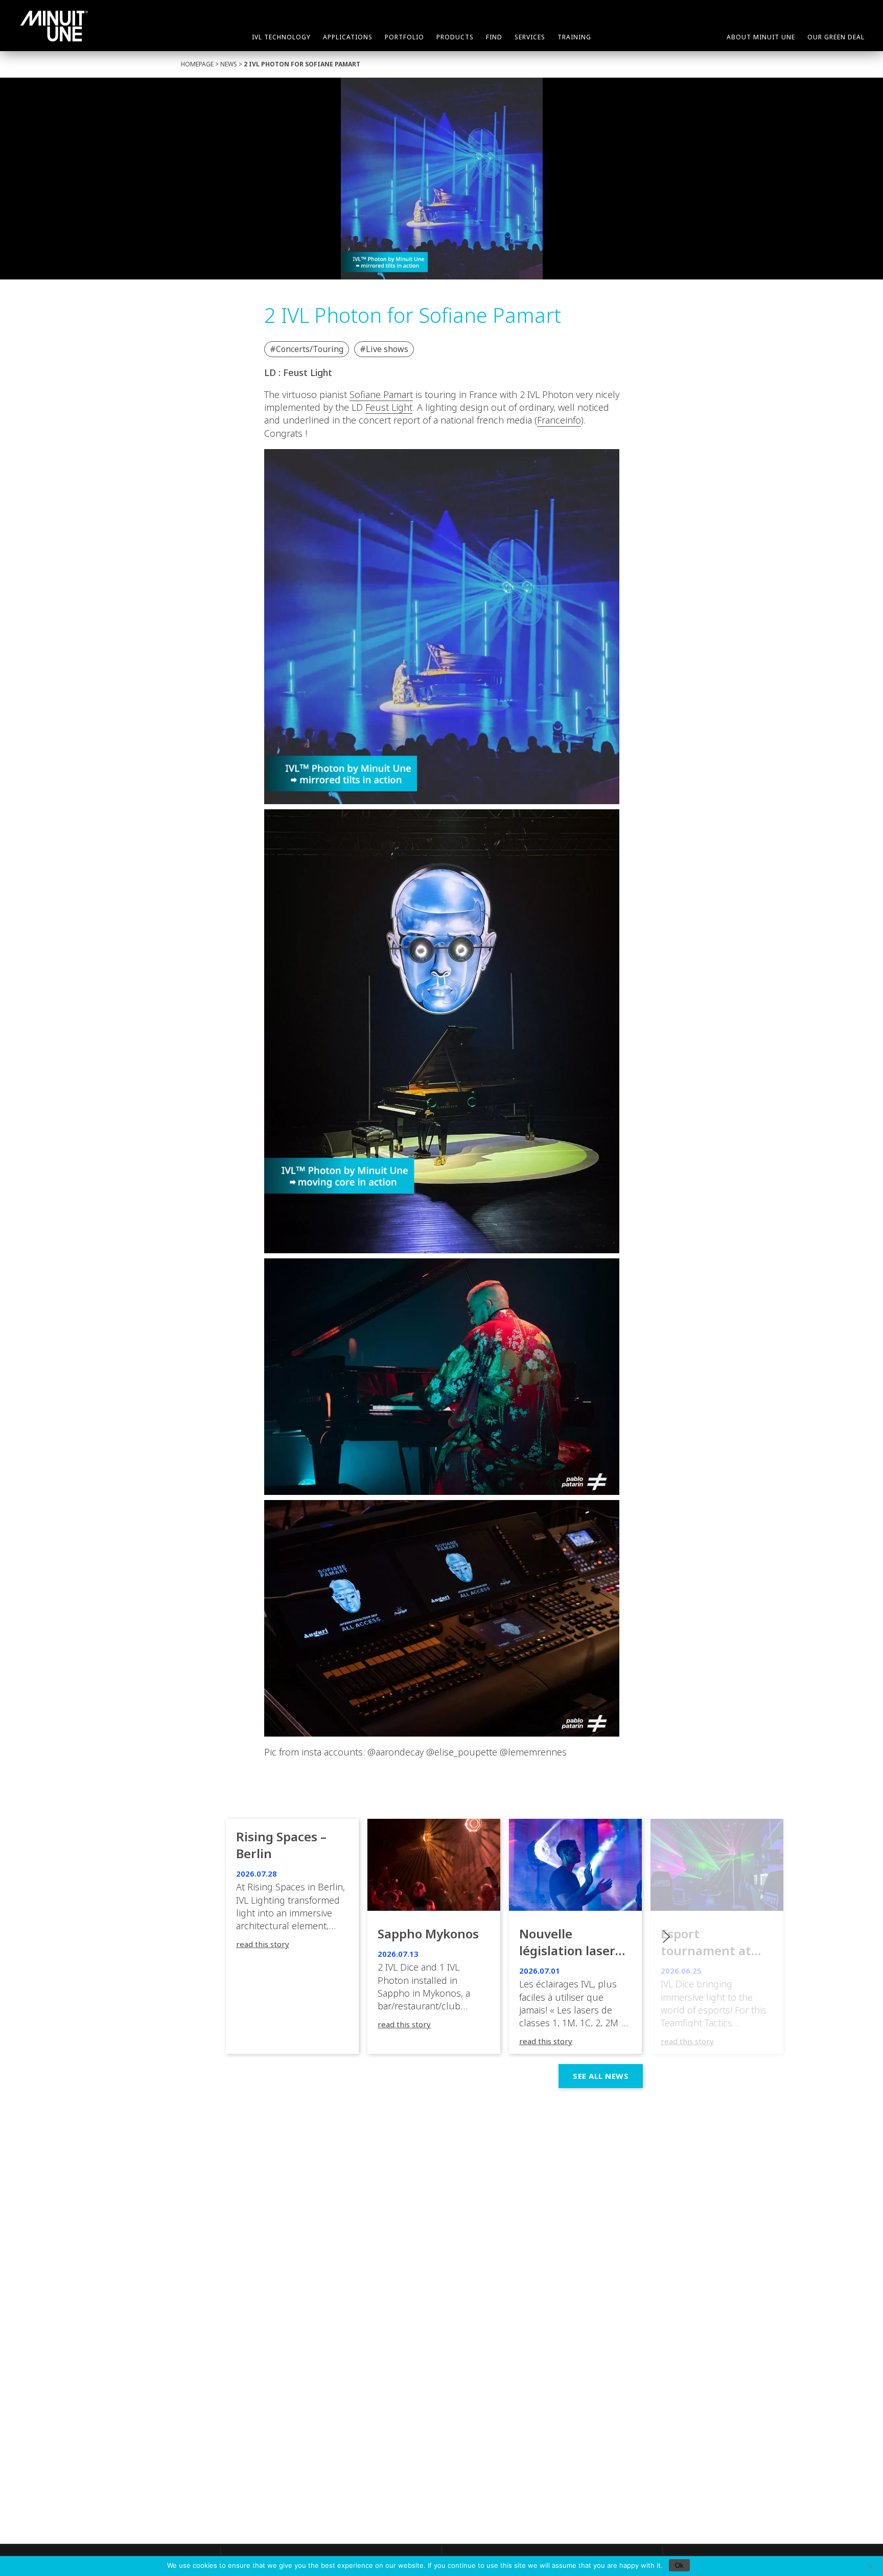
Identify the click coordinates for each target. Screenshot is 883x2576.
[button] (717, 1936)
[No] (870, 2566)
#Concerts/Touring (307, 349)
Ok (679, 2566)
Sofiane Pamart (381, 394)
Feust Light (389, 407)
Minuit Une (54, 26)
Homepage (197, 64)
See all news (601, 2076)
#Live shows (384, 349)
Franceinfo (559, 420)
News (229, 64)
